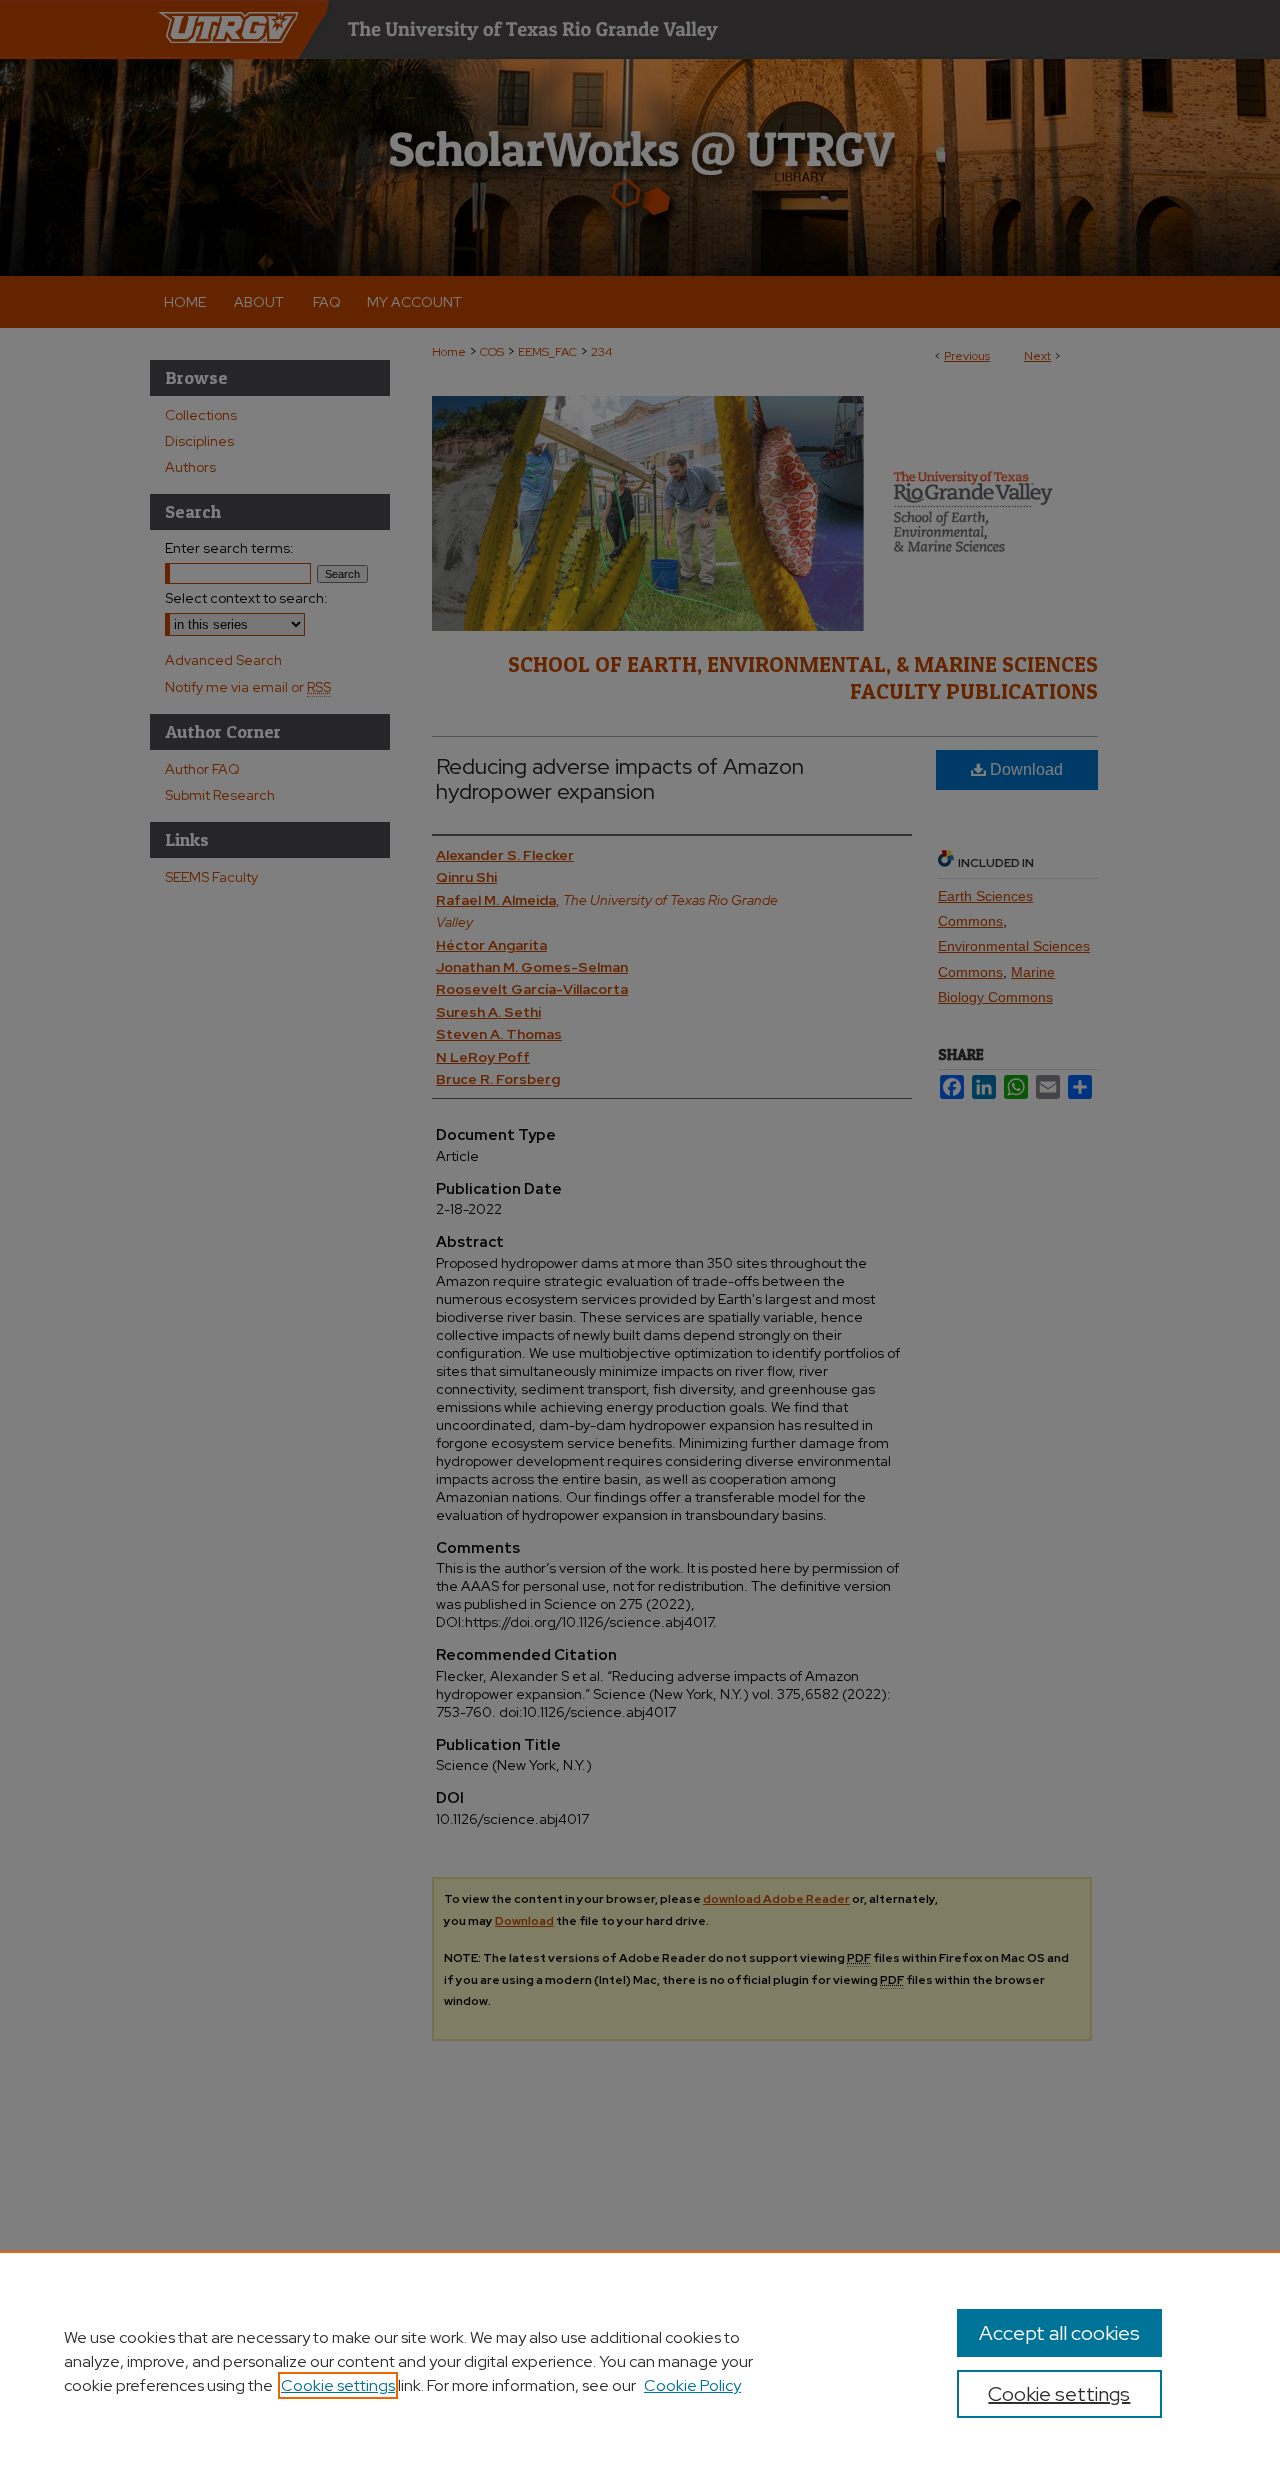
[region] (640, 2361)
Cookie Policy (692, 2385)
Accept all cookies (1059, 2333)
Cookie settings (338, 2385)
